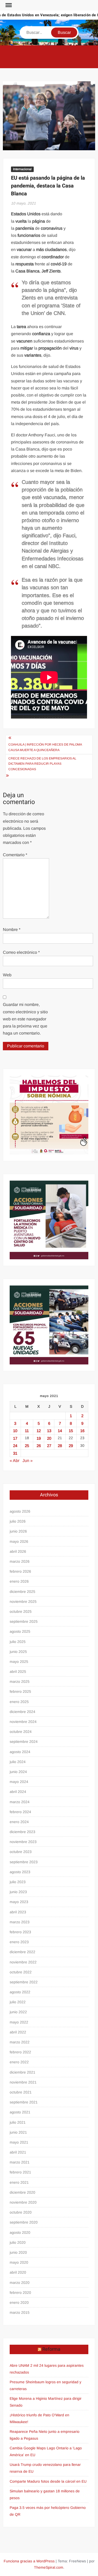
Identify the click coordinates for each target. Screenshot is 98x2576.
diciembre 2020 (22, 2192)
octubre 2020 (21, 2212)
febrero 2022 (20, 2052)
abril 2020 (18, 2272)
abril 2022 (18, 2032)
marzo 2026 (20, 1561)
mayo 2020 (19, 2262)
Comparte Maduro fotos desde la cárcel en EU (48, 2481)
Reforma (51, 2349)
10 (15, 1431)
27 (49, 1446)
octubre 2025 (21, 1611)
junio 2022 (18, 2012)
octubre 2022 (21, 1972)
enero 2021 (19, 2182)
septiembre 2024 (24, 1742)
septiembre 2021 (24, 2102)
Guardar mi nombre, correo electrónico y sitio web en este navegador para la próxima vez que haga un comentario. (25, 1019)
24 (15, 1446)
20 (49, 1438)
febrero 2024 (20, 1812)
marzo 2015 (20, 2312)
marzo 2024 (20, 1802)
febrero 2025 (20, 1691)
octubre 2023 (21, 1852)
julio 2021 (18, 2122)
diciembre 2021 (22, 2072)
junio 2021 (18, 2132)
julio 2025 (18, 1642)
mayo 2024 (19, 1782)
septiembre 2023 (24, 1862)
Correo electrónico (21, 952)
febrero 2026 (20, 1571)
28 (60, 1446)
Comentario (15, 855)
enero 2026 (19, 1581)
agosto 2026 (20, 1511)
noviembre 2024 (23, 1722)
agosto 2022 (20, 1992)
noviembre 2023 (23, 1842)
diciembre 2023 (22, 1832)
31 (15, 1453)
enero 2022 (19, 2062)
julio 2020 (18, 2242)
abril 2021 (18, 2152)
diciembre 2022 (22, 1952)
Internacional (22, 169)
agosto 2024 (20, 1752)
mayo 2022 (19, 2022)
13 (49, 1431)
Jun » (28, 1461)
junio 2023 (18, 1892)
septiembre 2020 (24, 2222)
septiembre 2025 (24, 1621)
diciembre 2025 (22, 1592)
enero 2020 (19, 2302)
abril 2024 (18, 1792)
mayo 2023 (19, 1902)
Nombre (12, 930)
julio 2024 (18, 1762)
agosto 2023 (20, 1872)
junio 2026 (18, 1531)
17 (15, 1438)
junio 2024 (18, 1772)
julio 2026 (18, 1521)
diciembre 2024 (22, 1712)
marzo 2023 (20, 1922)
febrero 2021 (20, 2172)
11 (27, 1431)
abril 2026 (18, 1551)
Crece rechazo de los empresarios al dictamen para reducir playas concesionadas (42, 764)
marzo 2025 (20, 1681)
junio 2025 (18, 1652)
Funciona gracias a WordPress (29, 2561)
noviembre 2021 (23, 2082)
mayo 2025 (19, 1662)
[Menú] (8, 5)
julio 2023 (18, 1882)
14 (60, 1431)
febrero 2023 (20, 1932)
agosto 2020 (20, 2232)
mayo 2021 (19, 2142)
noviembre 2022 (23, 1962)
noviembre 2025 (23, 1602)
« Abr (15, 1461)
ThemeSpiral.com (49, 2567)
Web (7, 975)
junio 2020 (18, 2252)
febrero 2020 (20, 2293)
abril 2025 (18, 1672)
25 (27, 1446)
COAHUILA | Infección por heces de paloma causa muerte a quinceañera (45, 747)
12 (39, 1431)
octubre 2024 (21, 1732)
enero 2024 (19, 1822)
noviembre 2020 (23, 2202)
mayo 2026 (19, 1541)
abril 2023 (18, 1912)
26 (39, 1446)
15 (71, 1431)
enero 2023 (19, 1942)
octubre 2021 (21, 2092)
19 (39, 1438)
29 (71, 1446)
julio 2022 (18, 2002)
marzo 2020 (20, 2283)
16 (82, 1431)
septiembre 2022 (24, 1982)
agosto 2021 (20, 2112)
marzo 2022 (20, 2042)
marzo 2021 (20, 2162)
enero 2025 (19, 1702)
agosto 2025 (20, 1631)
